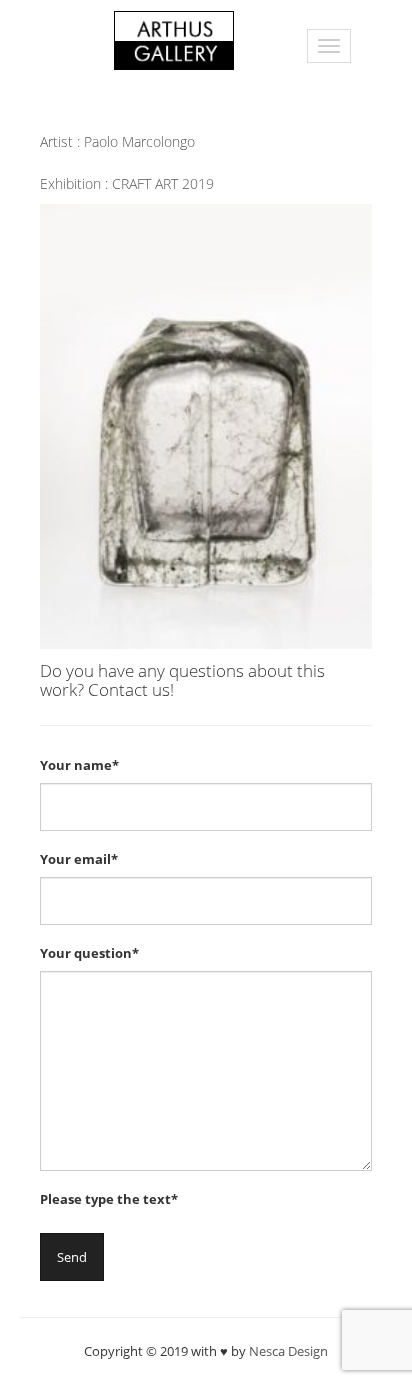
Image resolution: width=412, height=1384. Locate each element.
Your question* (89, 953)
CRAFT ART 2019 (163, 183)
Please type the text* (109, 1199)
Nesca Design (288, 1351)
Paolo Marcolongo (139, 141)
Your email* (79, 859)
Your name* (79, 765)
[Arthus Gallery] (174, 38)
